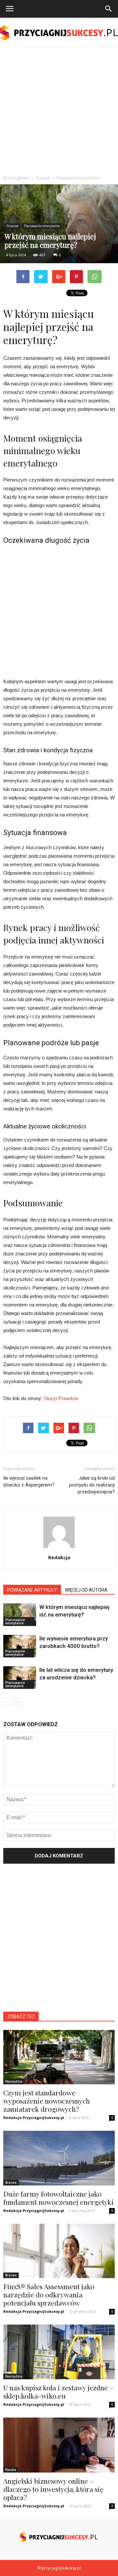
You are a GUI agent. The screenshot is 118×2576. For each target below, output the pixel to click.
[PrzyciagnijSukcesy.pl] (59, 33)
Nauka (11, 2470)
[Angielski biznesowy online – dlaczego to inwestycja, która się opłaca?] (59, 2445)
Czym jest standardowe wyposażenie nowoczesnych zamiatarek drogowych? (47, 2101)
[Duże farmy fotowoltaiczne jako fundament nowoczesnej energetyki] (59, 2158)
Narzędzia (14, 2081)
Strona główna (17, 178)
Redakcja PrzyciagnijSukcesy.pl (34, 2118)
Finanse (12, 226)
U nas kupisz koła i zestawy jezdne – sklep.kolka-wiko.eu (58, 2392)
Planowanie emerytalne (42, 226)
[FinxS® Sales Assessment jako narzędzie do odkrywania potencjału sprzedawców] (59, 2251)
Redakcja (59, 1557)
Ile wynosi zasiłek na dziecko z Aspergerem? (29, 1481)
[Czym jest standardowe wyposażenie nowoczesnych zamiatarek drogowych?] (59, 2057)
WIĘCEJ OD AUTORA (86, 1590)
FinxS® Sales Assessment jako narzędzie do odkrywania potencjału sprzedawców (49, 2294)
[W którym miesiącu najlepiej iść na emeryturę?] (20, 1615)
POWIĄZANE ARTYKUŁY (32, 1590)
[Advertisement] (59, 110)
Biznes (11, 2183)
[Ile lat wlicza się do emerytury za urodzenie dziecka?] (20, 1678)
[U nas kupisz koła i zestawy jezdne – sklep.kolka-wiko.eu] (59, 2352)
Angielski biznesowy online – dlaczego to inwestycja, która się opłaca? (53, 2489)
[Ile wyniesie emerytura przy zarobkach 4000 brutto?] (20, 1646)
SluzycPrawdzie (61, 1398)
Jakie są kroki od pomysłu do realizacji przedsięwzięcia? (92, 1485)
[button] (109, 9)
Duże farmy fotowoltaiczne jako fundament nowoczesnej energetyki (59, 2198)
